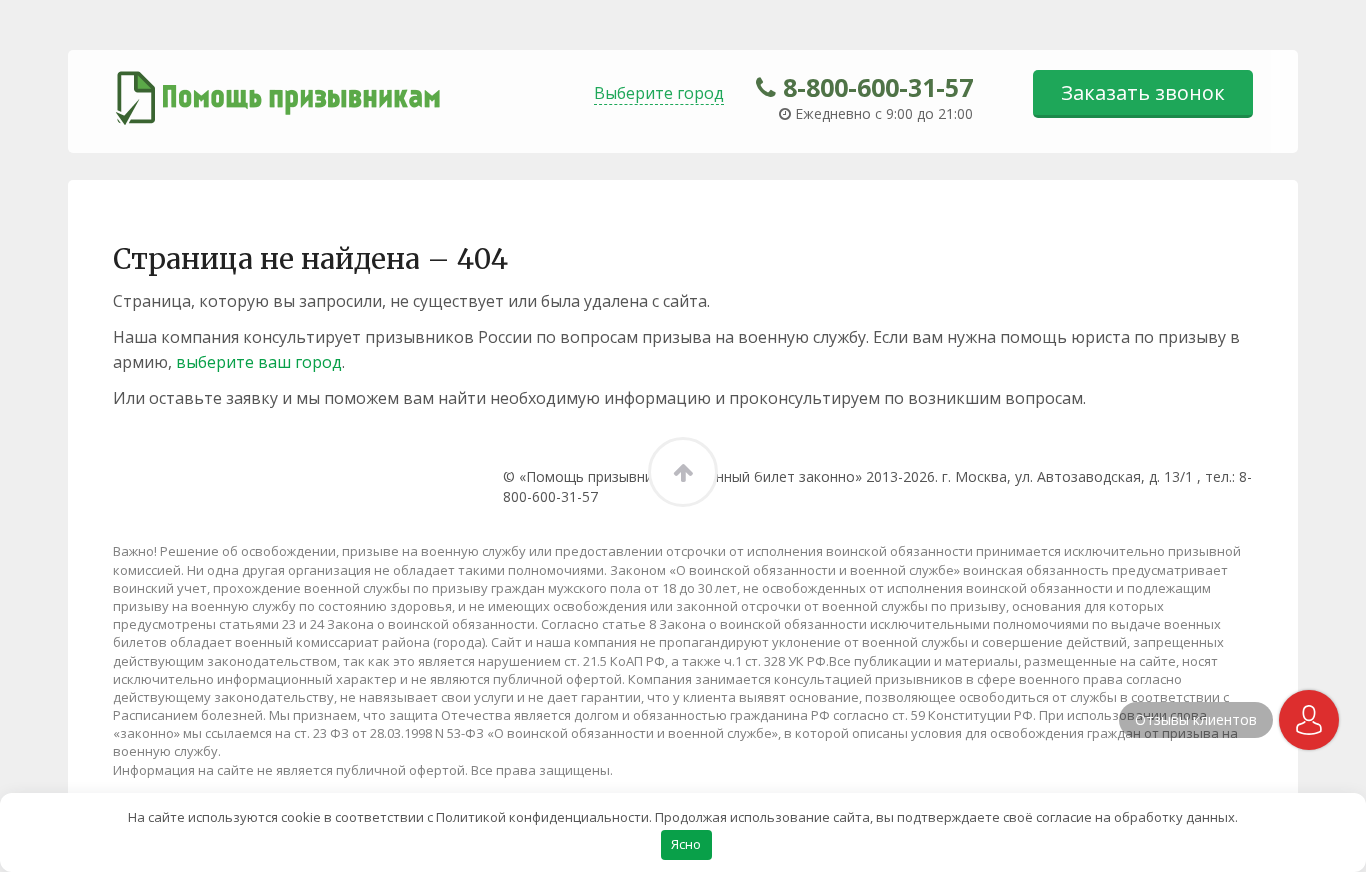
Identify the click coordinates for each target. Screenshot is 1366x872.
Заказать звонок (1143, 92)
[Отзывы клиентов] (1309, 720)
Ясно (686, 844)
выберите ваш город (259, 362)
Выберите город (659, 93)
